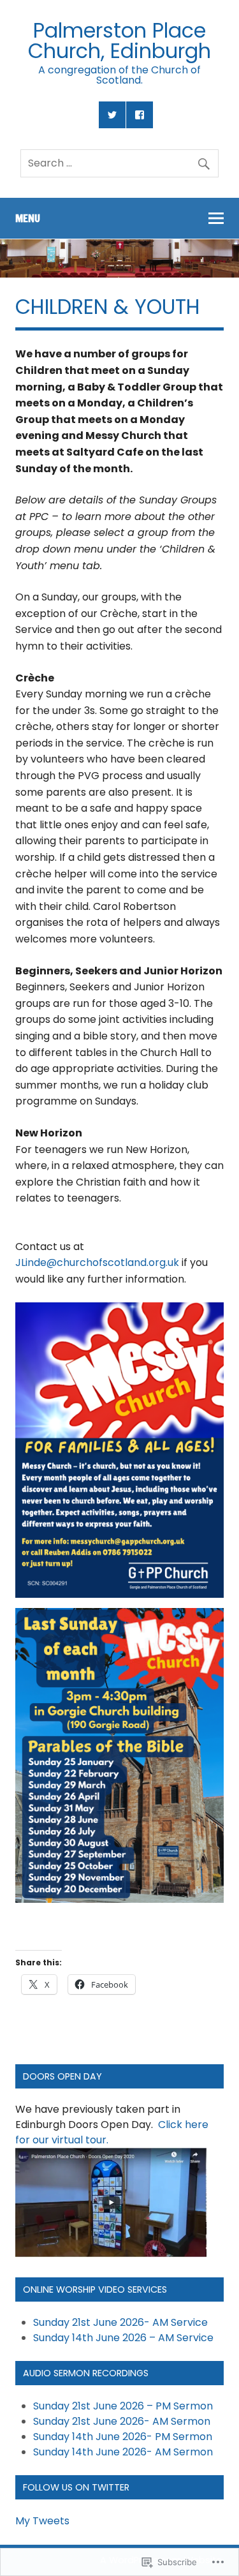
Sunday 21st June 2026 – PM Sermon (123, 2406)
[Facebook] (140, 115)
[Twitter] (112, 115)
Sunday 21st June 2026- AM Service (120, 2322)
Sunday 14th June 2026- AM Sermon (123, 2452)
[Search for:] (119, 163)
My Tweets (42, 2521)
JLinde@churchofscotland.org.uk (97, 1262)
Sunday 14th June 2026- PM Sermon (123, 2437)
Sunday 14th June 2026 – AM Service (123, 2338)
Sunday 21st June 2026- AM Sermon (122, 2421)
